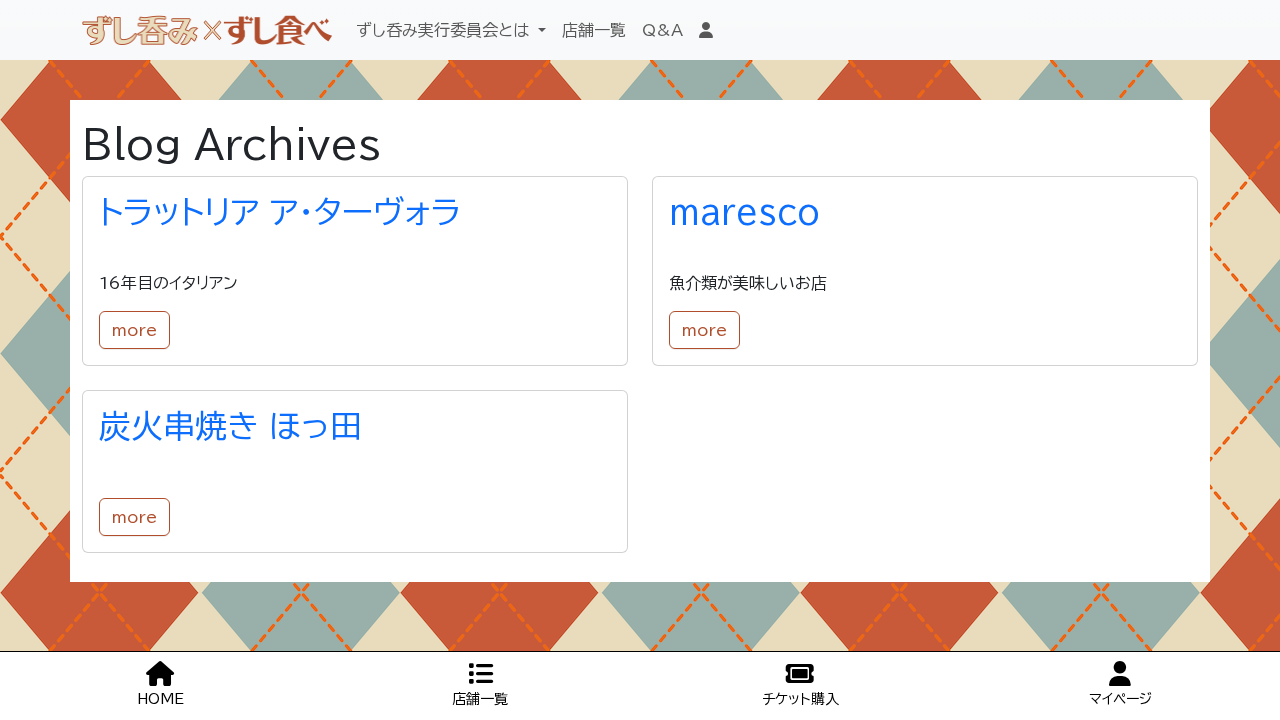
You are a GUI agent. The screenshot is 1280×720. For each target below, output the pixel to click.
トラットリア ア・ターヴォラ (280, 212)
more (134, 330)
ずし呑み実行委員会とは (445, 30)
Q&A (662, 30)
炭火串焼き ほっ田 (230, 426)
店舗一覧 (594, 30)
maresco (744, 212)
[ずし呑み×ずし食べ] (207, 30)
